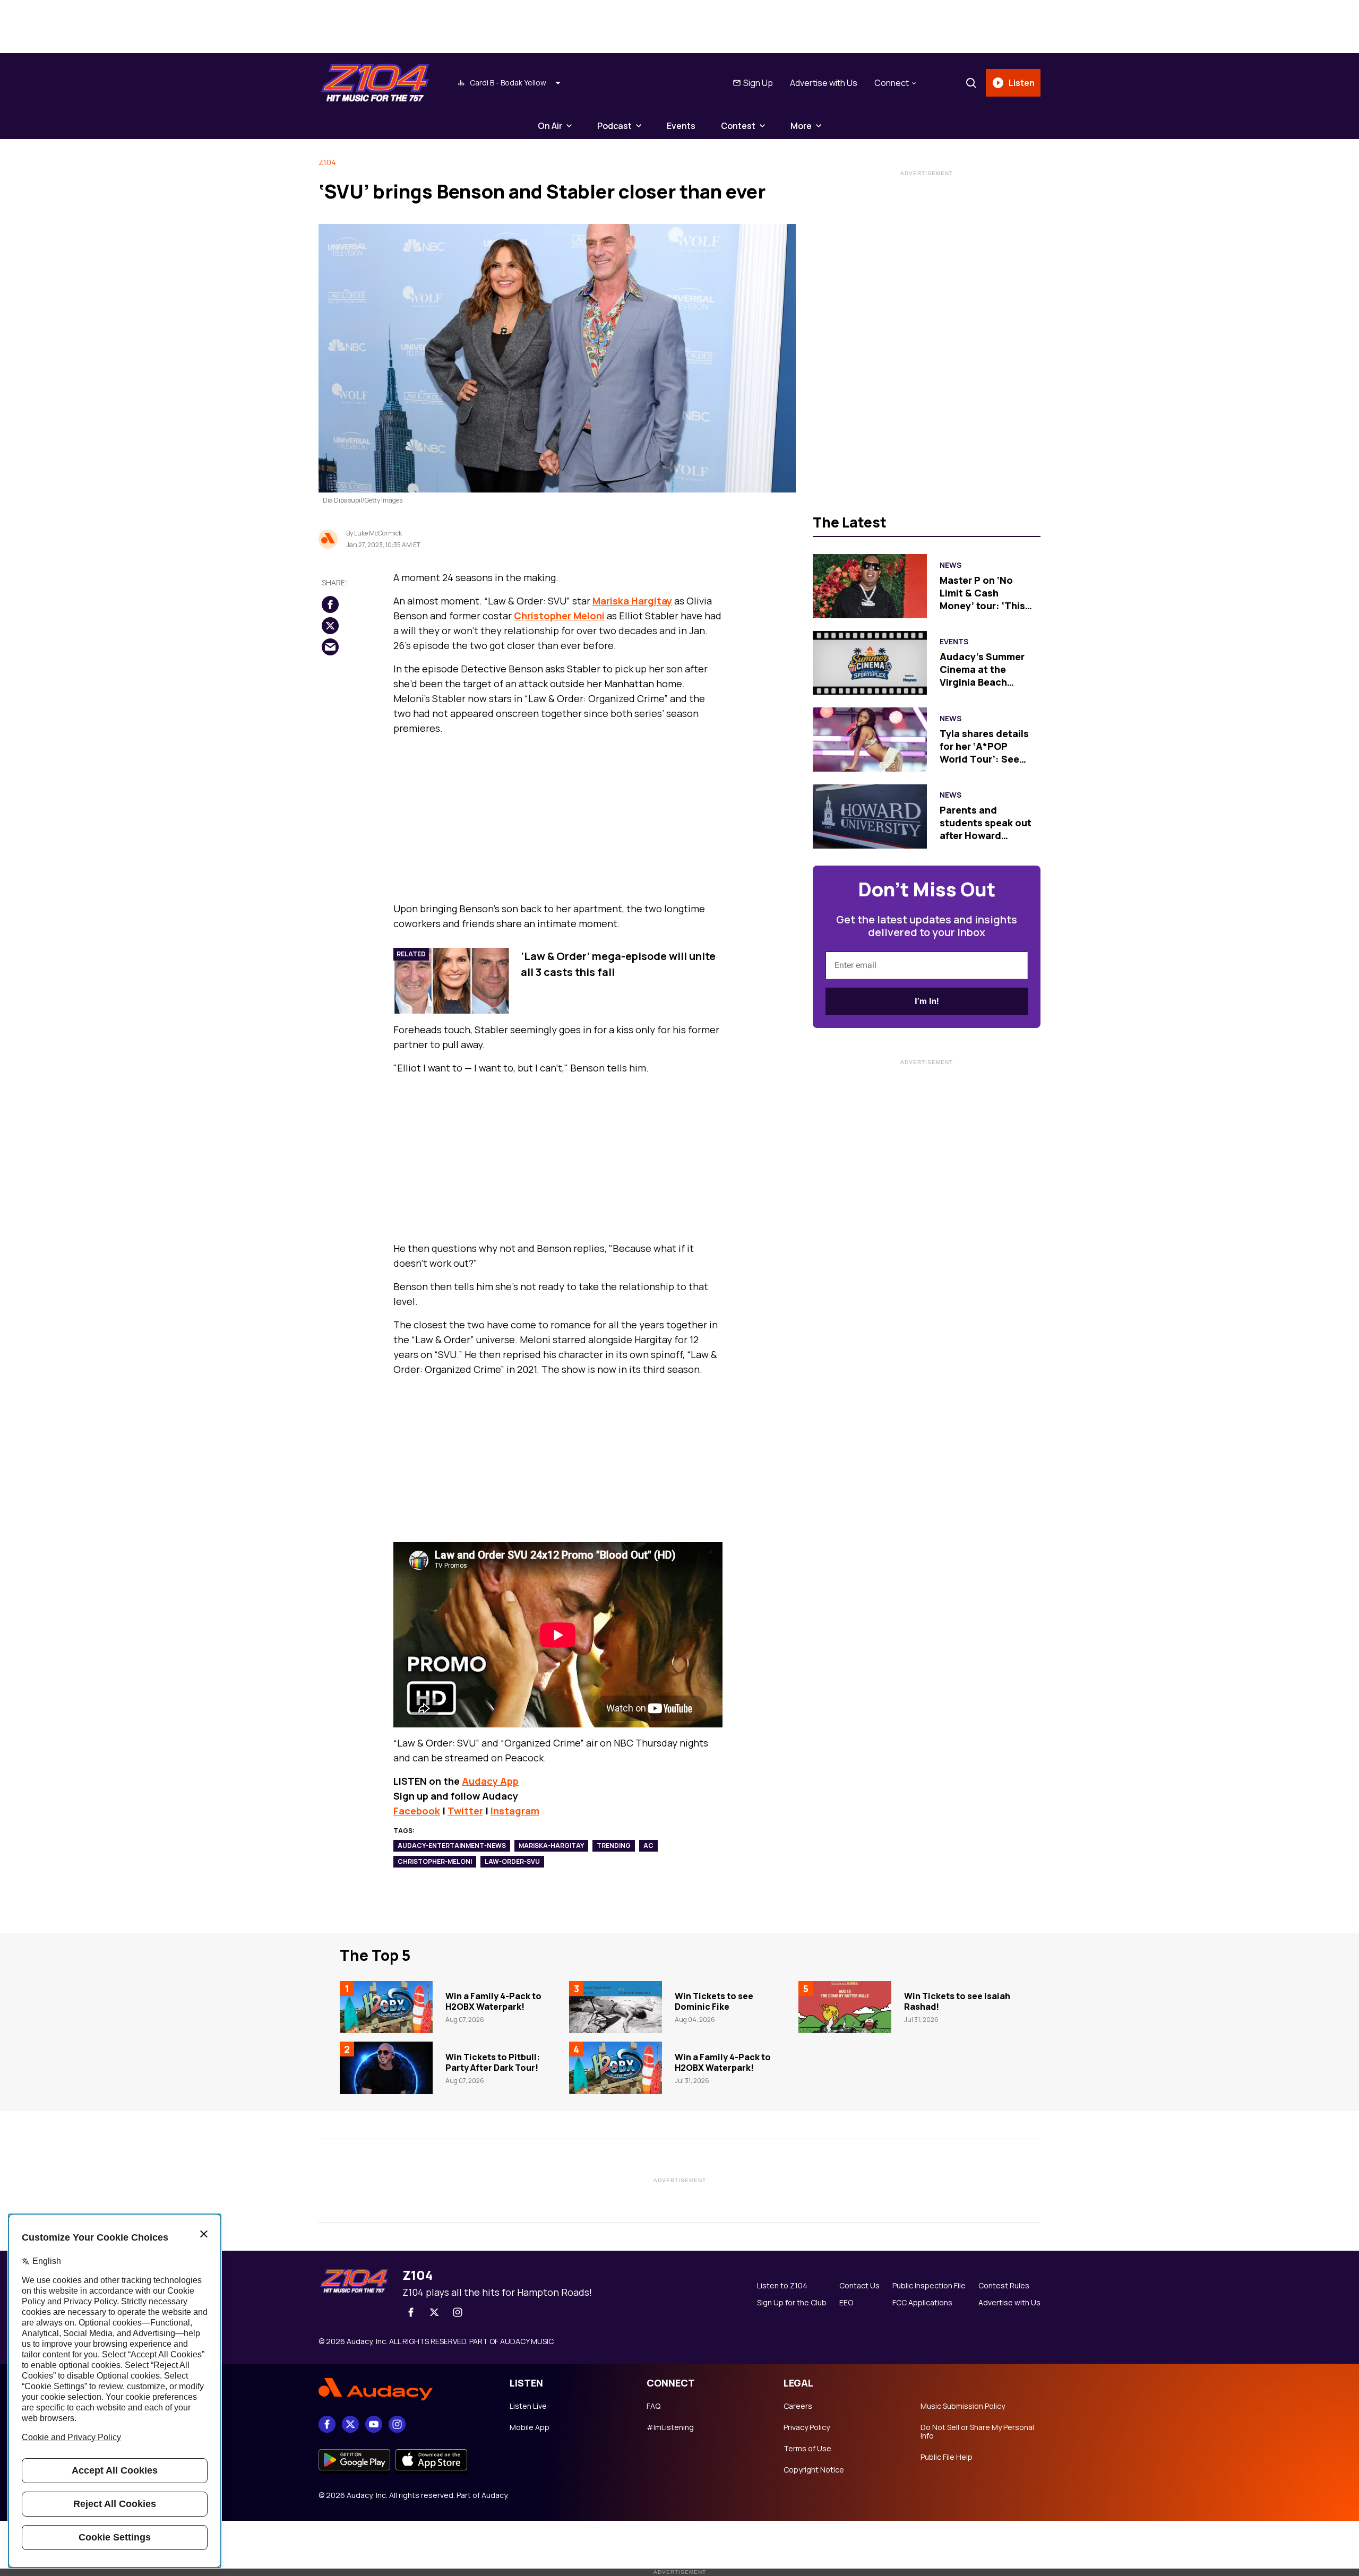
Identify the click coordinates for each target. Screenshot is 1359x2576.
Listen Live (528, 2406)
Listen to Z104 (782, 2286)
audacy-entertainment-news (452, 1845)
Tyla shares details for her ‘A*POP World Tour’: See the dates (984, 753)
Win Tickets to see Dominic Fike (714, 2001)
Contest (738, 126)
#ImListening (670, 2427)
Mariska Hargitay (632, 601)
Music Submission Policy (963, 2406)
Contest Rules (1004, 2286)
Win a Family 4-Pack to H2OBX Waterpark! (493, 2001)
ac (648, 1845)
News (951, 565)
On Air (550, 126)
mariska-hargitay (551, 1845)
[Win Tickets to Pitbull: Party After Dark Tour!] (386, 2068)
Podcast (614, 126)
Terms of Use (807, 2449)
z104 (327, 162)
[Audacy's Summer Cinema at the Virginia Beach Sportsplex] (870, 663)
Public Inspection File (929, 2286)
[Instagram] (458, 2312)
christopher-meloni (435, 1861)
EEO (846, 2303)
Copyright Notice (814, 2470)
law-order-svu (512, 1861)
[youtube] (374, 2424)
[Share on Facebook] (330, 604)
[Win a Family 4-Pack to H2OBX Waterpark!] (386, 2007)
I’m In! (927, 1001)
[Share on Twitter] (330, 626)
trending (614, 1845)
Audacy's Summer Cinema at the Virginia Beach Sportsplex (982, 676)
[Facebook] (411, 2312)
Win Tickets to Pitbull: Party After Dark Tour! (493, 2062)
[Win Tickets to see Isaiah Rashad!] (845, 2007)
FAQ (653, 2406)
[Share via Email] (330, 647)
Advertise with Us (824, 83)
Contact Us (859, 2286)
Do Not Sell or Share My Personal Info (977, 2432)
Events (681, 126)
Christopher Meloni (559, 616)
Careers (798, 2406)
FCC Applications (922, 2303)
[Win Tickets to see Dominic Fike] (616, 2007)
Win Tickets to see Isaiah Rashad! (957, 2001)
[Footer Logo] (403, 2390)
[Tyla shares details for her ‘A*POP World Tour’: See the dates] (870, 740)
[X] (434, 2312)
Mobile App (530, 2427)
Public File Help (947, 2457)
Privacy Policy (807, 2427)
